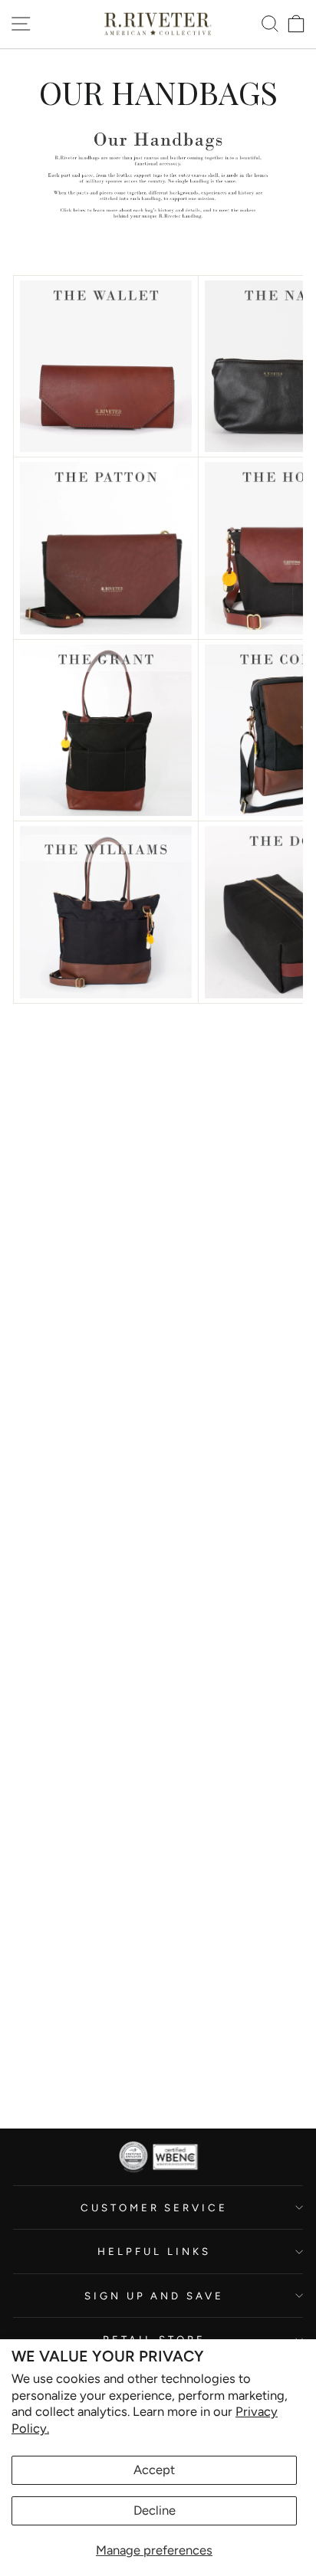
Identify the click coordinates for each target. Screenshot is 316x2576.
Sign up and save (155, 2296)
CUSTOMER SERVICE (155, 2207)
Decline (155, 2510)
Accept (154, 2469)
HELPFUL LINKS (154, 2251)
